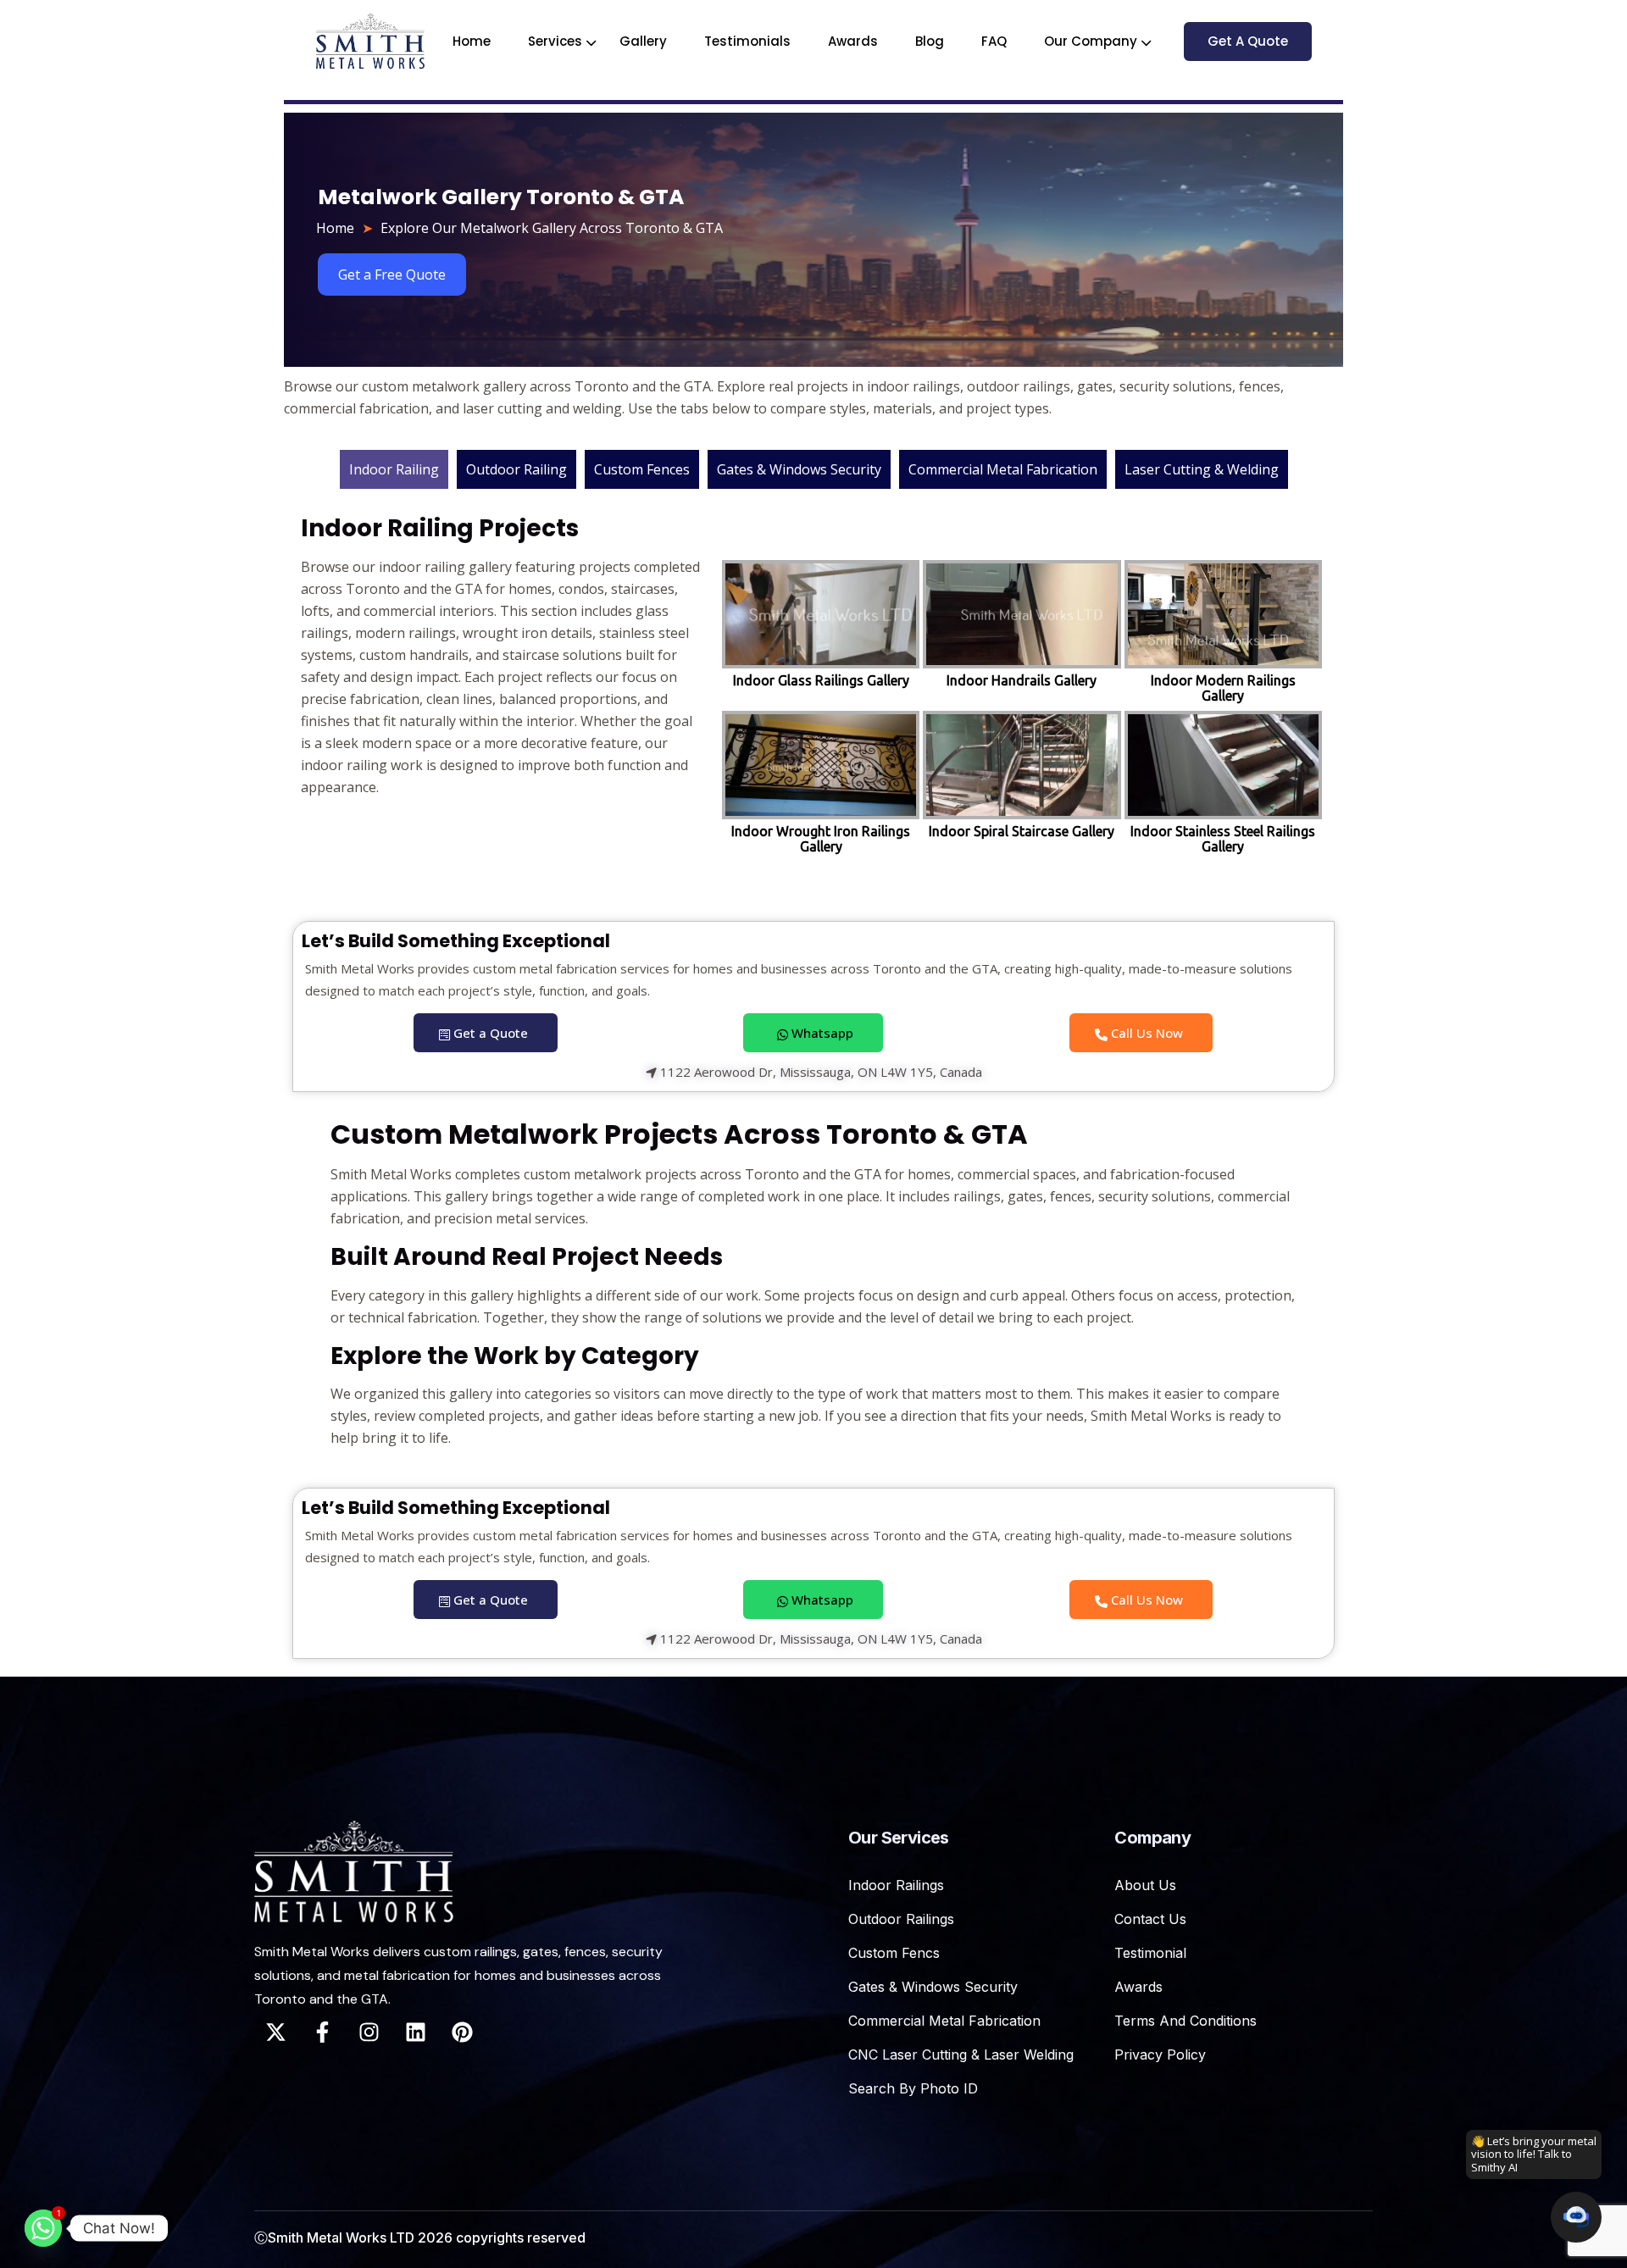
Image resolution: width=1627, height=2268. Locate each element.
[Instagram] (369, 2032)
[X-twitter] (275, 2032)
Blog (930, 41)
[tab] (394, 469)
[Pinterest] (462, 2032)
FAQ (994, 41)
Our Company (1091, 41)
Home (472, 41)
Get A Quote (1248, 41)
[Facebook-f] (322, 2032)
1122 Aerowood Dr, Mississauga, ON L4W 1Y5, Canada (819, 1073)
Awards (853, 41)
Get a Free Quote (392, 274)
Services (555, 41)
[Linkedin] (415, 2032)
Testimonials (747, 41)
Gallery (643, 41)
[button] (1576, 2217)
